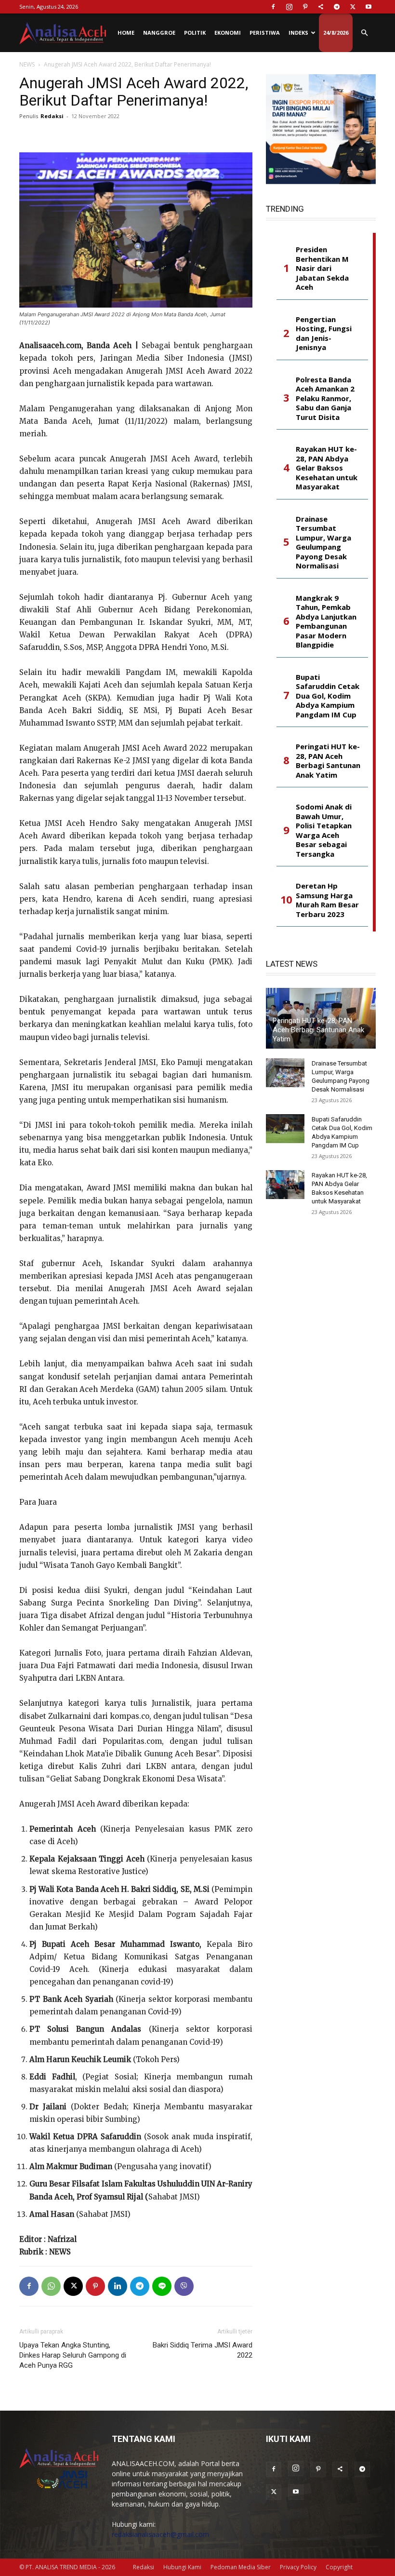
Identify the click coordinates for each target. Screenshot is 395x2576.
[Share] (321, 7)
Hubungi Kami (182, 2567)
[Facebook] (273, 7)
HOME (126, 33)
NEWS (27, 64)
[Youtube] (369, 7)
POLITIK (195, 33)
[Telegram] (337, 7)
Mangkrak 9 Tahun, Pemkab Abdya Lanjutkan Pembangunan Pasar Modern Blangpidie (326, 622)
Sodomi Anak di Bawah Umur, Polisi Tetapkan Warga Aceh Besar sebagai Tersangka (324, 830)
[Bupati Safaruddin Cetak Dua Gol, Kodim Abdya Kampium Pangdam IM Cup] (285, 1129)
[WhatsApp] (51, 2286)
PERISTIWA (265, 33)
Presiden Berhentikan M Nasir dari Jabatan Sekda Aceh (322, 268)
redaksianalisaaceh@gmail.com (160, 2534)
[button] (364, 33)
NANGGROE (159, 33)
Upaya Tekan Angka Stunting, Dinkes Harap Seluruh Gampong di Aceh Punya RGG (73, 2355)
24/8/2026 (336, 33)
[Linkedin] (118, 2286)
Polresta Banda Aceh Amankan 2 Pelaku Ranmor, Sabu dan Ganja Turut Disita (325, 398)
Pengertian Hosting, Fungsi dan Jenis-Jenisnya (324, 334)
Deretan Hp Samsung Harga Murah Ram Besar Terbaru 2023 (327, 900)
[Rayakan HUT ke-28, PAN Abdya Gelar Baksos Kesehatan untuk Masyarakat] (285, 1185)
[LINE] (162, 2286)
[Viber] (184, 2286)
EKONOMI (228, 33)
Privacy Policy (298, 2567)
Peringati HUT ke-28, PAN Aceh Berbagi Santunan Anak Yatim (328, 761)
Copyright (339, 2567)
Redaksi (52, 116)
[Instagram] (289, 7)
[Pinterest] (305, 7)
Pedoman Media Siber (241, 2567)
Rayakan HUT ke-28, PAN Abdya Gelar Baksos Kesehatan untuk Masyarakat (327, 468)
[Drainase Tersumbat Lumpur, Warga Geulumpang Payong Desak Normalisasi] (285, 1073)
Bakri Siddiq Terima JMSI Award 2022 (203, 2350)
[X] (353, 7)
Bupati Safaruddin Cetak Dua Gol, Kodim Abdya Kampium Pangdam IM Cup (328, 696)
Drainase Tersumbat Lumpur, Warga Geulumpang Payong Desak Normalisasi (323, 543)
